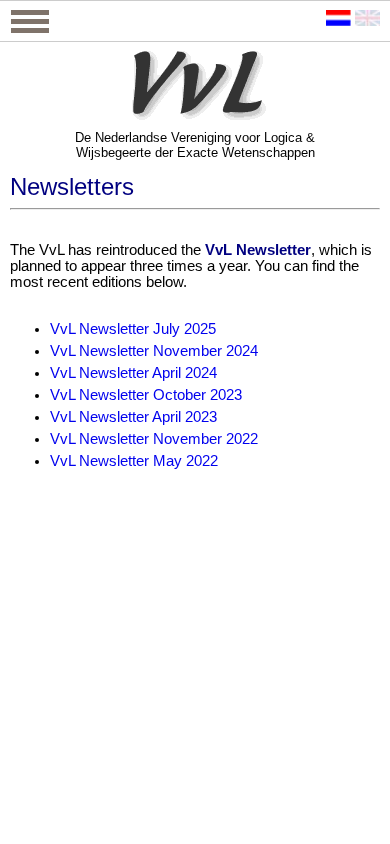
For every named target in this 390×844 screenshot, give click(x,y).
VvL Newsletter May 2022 (134, 461)
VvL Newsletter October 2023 (146, 395)
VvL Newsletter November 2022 (154, 439)
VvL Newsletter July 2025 (133, 329)
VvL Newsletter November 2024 (154, 351)
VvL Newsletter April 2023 (133, 417)
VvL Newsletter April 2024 (133, 373)
